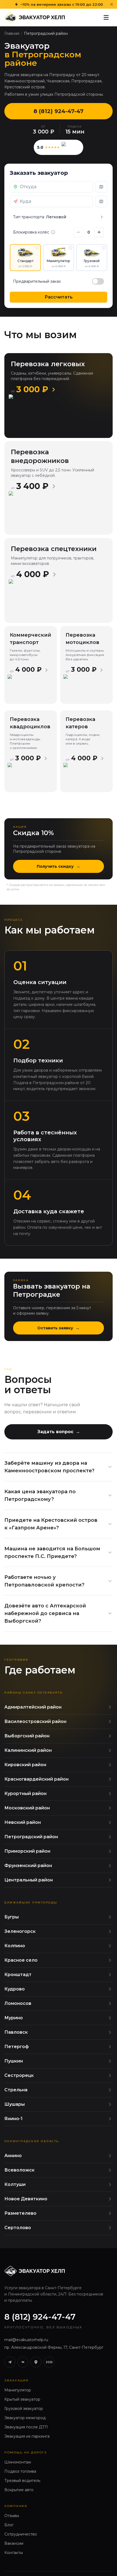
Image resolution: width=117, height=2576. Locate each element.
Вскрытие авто (19, 2490)
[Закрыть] (112, 4)
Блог (9, 2525)
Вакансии (14, 2543)
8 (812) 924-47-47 (59, 111)
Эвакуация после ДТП (26, 2427)
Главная (12, 33)
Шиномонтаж (18, 2462)
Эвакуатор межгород (25, 2418)
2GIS (49, 2362)
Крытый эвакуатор (22, 2399)
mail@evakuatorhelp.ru (26, 2340)
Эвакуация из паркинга (27, 2436)
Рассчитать (59, 297)
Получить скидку (59, 866)
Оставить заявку (59, 1328)
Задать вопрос (59, 1432)
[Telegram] (10, 2362)
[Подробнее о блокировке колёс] (53, 232)
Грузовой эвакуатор (24, 2409)
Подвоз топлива (20, 2471)
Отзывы (12, 2516)
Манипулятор (18, 2390)
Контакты (14, 2553)
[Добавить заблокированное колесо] (99, 232)
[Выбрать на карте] (101, 187)
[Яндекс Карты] (36, 2362)
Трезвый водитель (22, 2481)
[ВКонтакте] (23, 2362)
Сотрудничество (21, 2534)
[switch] (98, 281)
